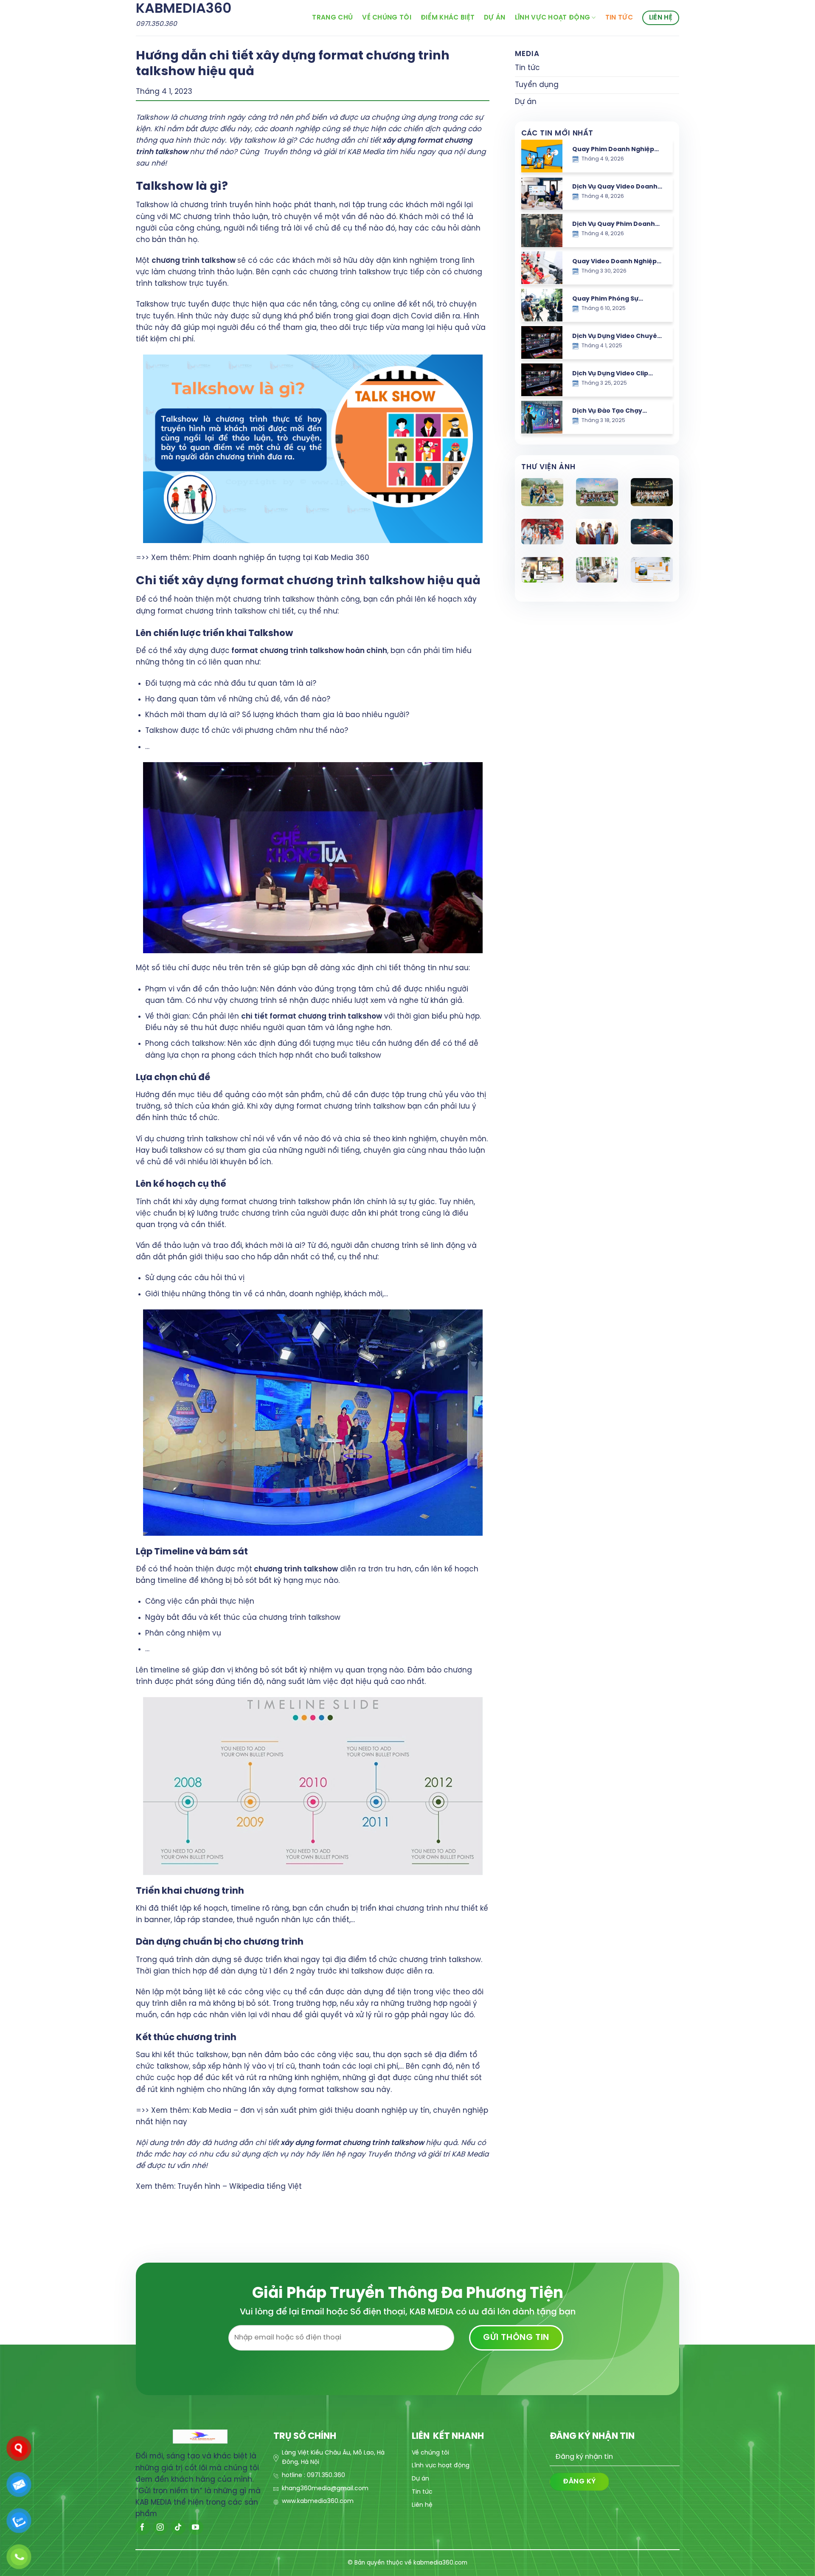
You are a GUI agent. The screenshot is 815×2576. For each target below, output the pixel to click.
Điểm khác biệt (448, 18)
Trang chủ (332, 18)
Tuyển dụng (537, 85)
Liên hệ (661, 18)
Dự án (495, 18)
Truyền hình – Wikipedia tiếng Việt (240, 2187)
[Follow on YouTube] (196, 2527)
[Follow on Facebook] (143, 2527)
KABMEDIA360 (184, 9)
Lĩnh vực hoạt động (553, 18)
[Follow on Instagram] (160, 2527)
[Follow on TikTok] (178, 2527)
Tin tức (619, 18)
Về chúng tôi (387, 18)
